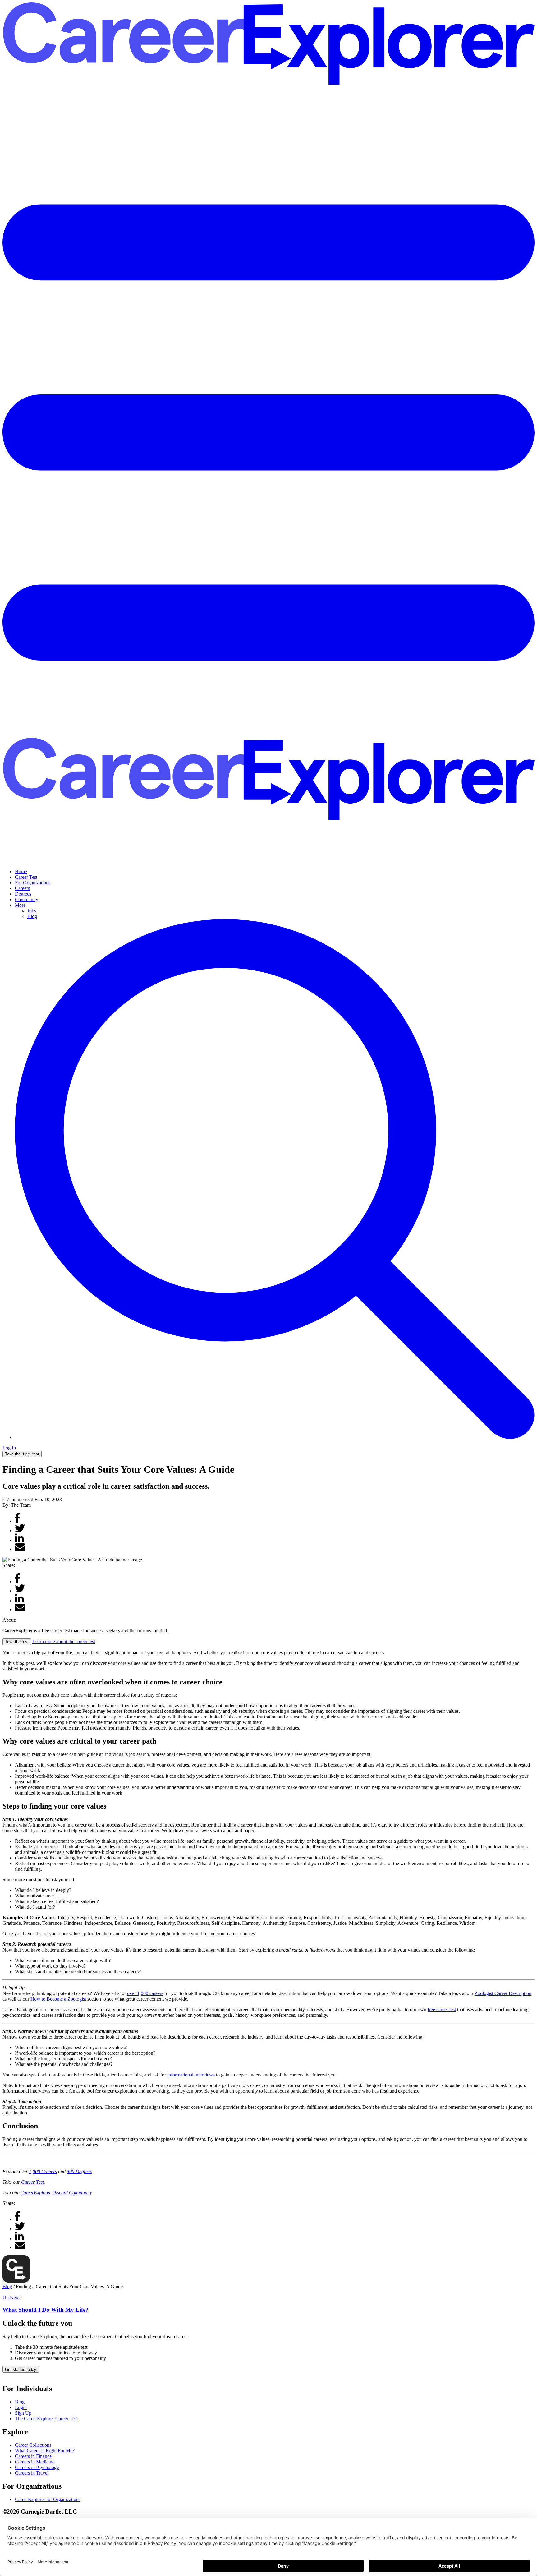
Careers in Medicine (35, 2462)
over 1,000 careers (145, 1993)
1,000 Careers (43, 2171)
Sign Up (23, 2413)
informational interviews (191, 2075)
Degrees (23, 894)
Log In (9, 1448)
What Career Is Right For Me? (45, 2451)
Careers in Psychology (37, 2467)
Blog (32, 916)
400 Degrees (79, 2171)
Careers (22, 888)
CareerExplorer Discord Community (56, 2193)
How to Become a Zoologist (58, 1999)
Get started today (21, 2369)
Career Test (26, 877)
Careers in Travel (32, 2473)
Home (21, 871)
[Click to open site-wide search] (275, 1437)
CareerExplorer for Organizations (48, 2499)
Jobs (32, 911)
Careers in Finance (33, 2456)
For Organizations (33, 883)
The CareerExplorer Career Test (46, 2419)
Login (21, 2407)
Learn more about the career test (64, 1641)
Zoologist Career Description (503, 1993)
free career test (442, 2009)
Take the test (22, 1454)
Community (27, 899)
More (20, 905)
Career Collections (33, 2445)
